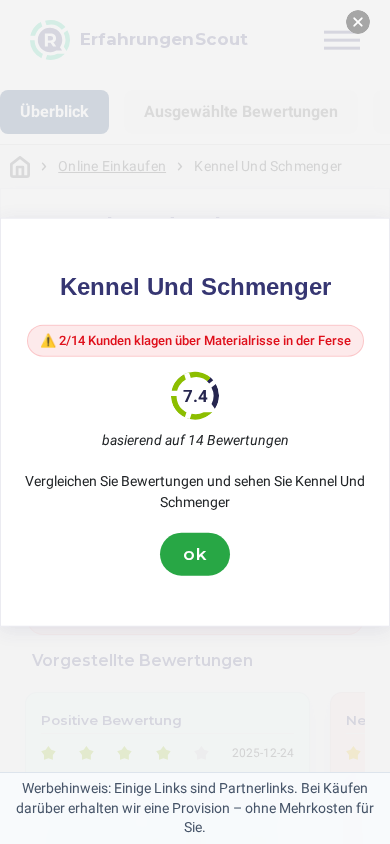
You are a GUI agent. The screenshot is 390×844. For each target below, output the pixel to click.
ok (195, 554)
